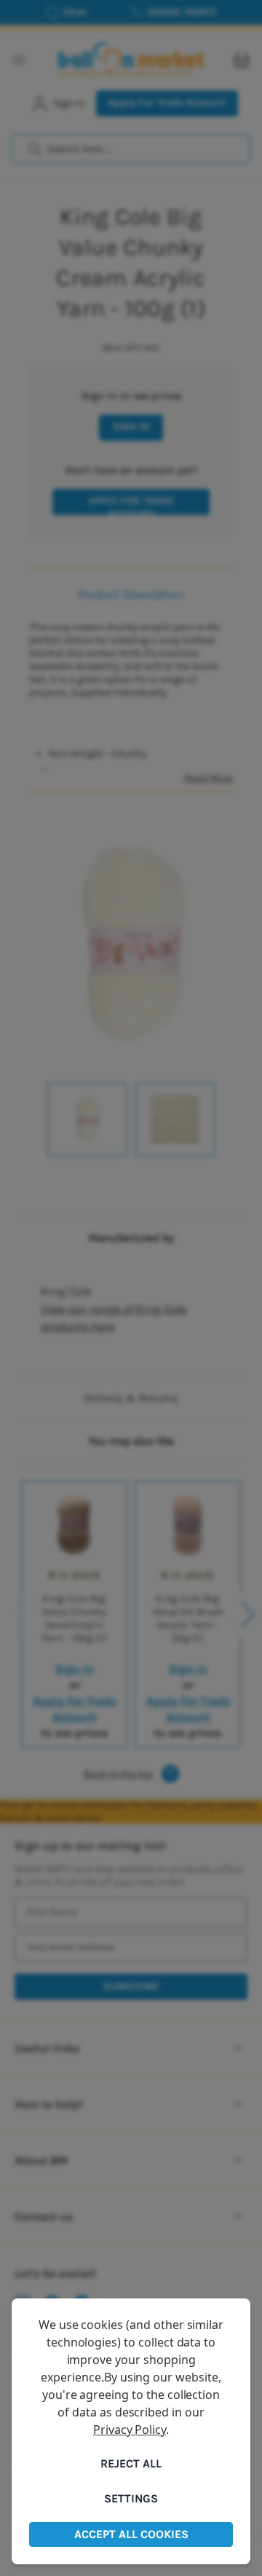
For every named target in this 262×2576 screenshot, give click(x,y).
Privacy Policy (130, 2430)
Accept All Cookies (131, 2534)
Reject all (131, 2463)
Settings (131, 2498)
